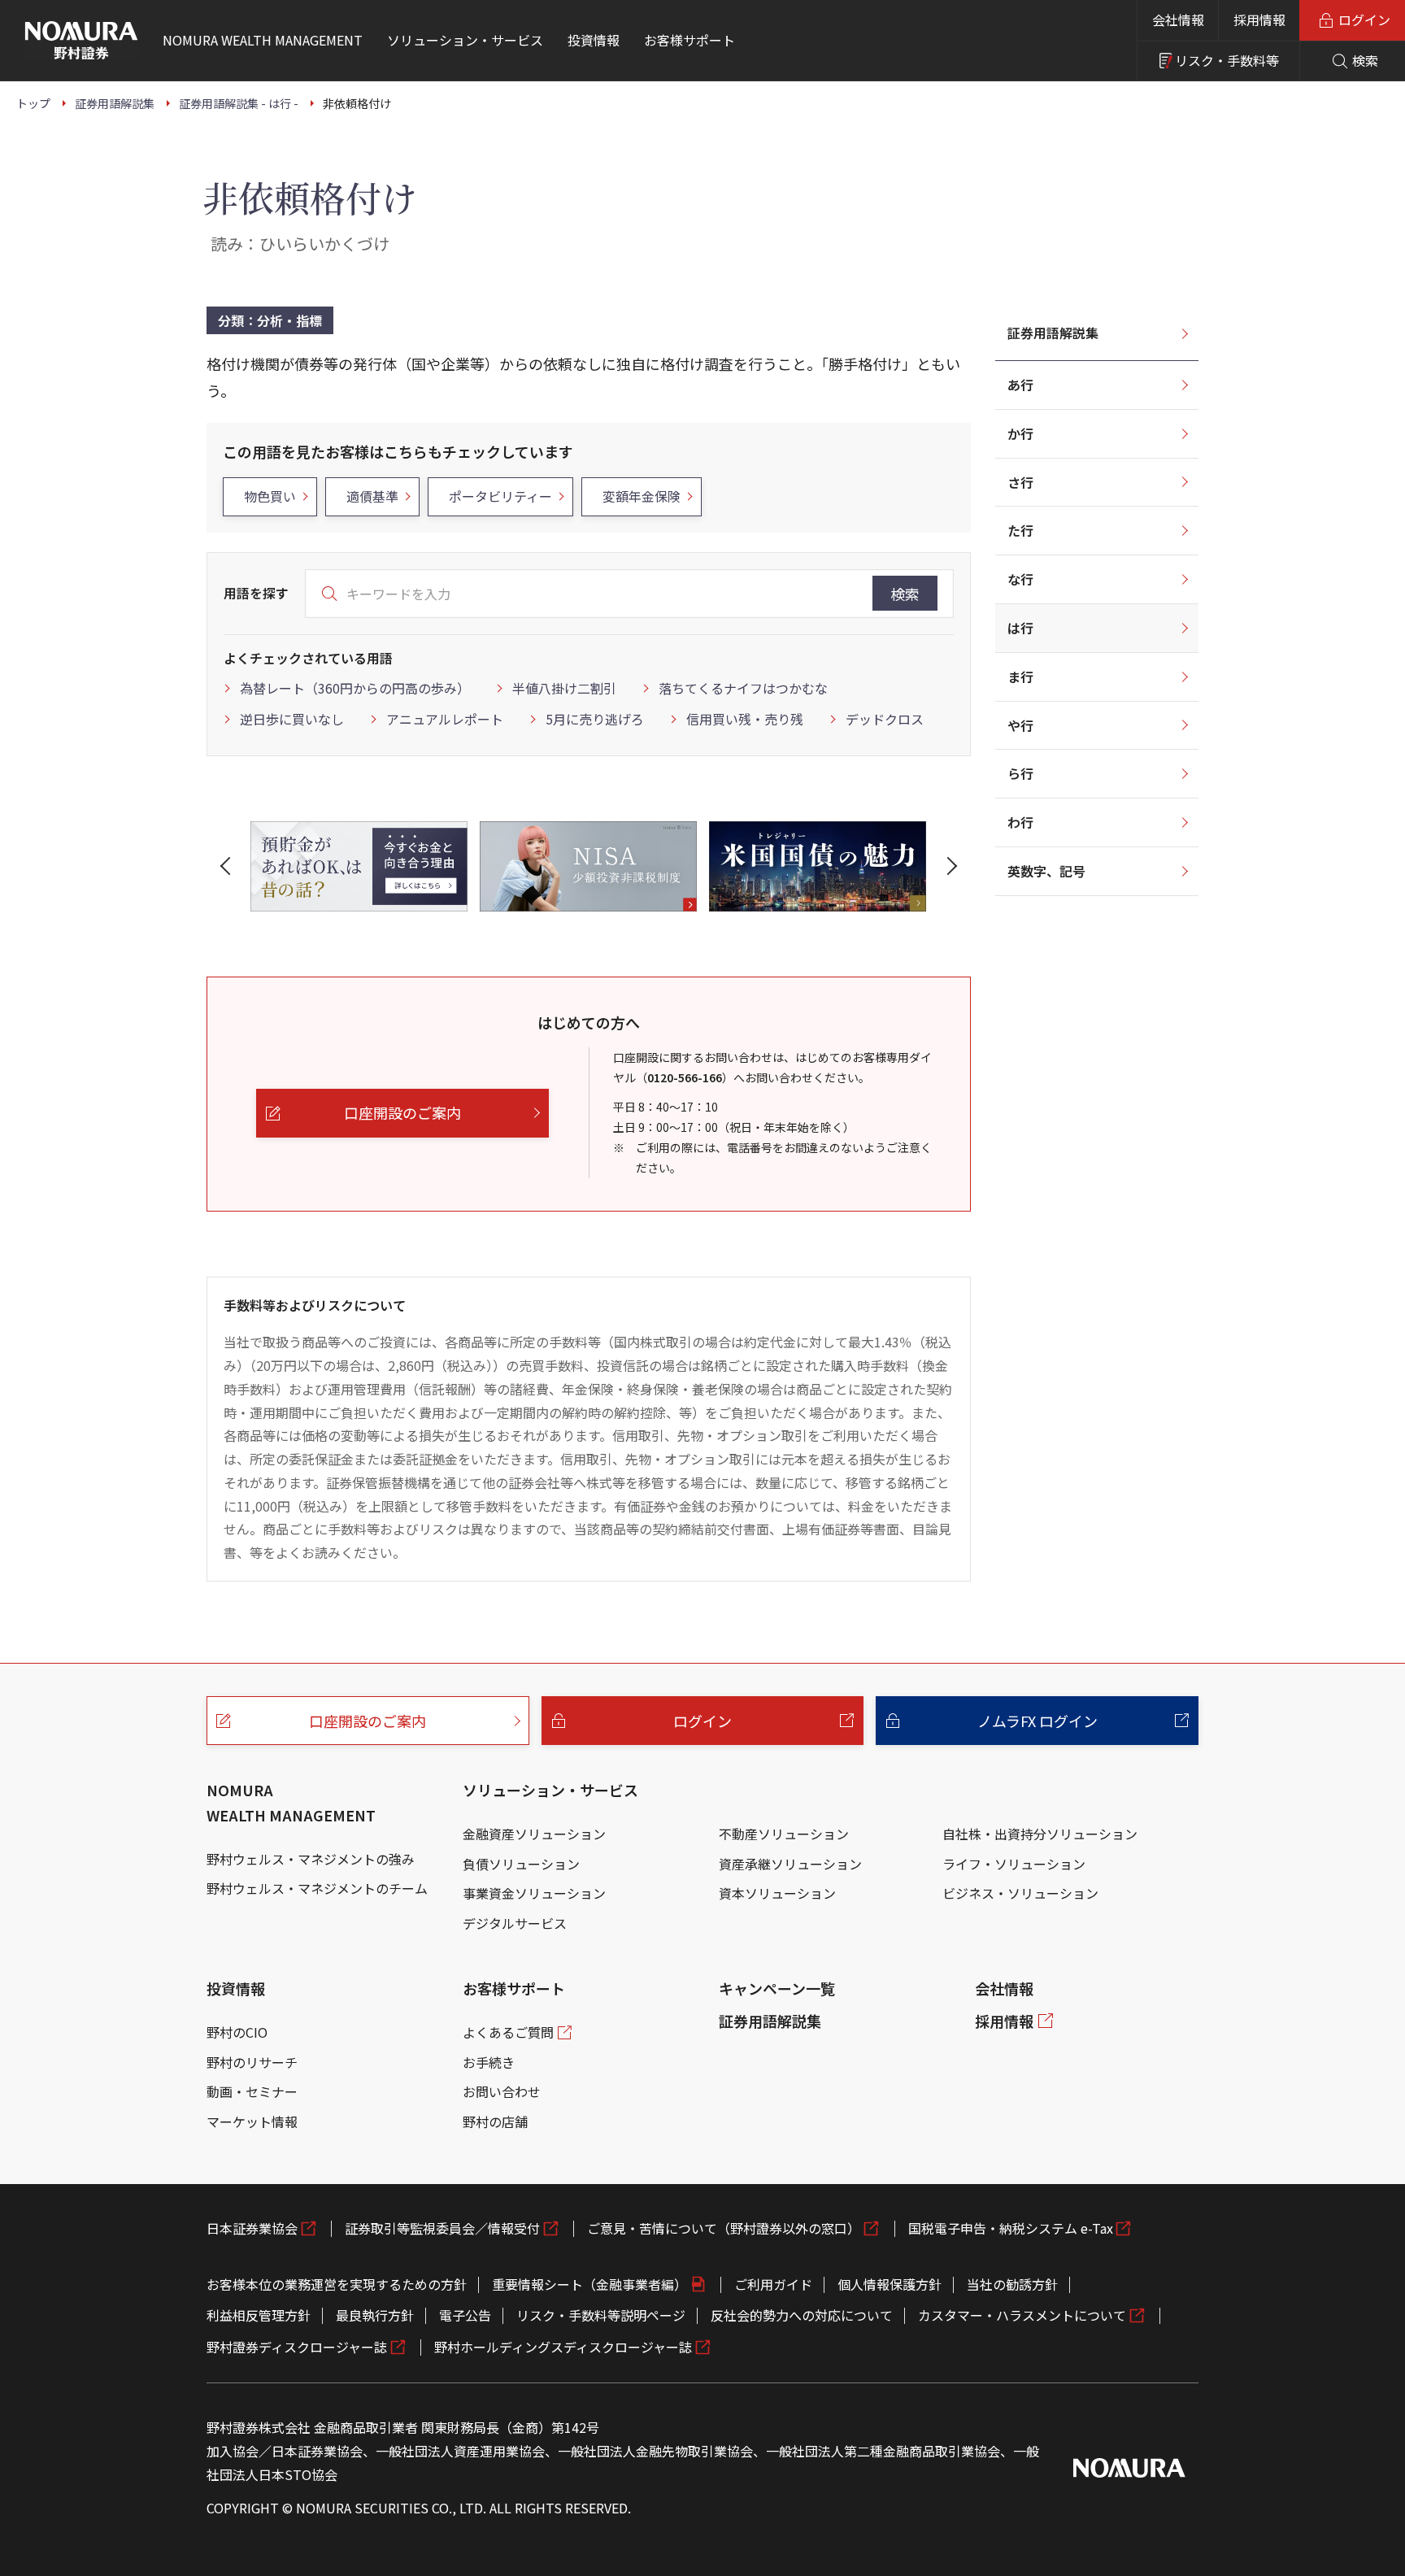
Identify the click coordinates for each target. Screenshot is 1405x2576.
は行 (1020, 628)
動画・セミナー (252, 2091)
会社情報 (1178, 20)
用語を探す (256, 593)
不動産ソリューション (784, 1834)
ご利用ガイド (773, 2284)
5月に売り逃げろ (595, 719)
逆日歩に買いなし (292, 719)
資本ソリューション (777, 1893)
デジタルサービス (515, 1923)
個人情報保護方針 (890, 2284)
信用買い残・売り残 (745, 719)
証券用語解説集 (1053, 333)
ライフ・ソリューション (1014, 1864)
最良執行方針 (375, 2315)
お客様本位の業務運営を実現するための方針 (337, 2284)
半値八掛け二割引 (564, 688)
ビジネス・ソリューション (1020, 1893)
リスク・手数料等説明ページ (601, 2315)
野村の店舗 (495, 2121)
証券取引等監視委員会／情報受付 (442, 2228)
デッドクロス (885, 719)
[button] (228, 866)
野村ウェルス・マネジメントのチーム (317, 1888)
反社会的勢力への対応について (802, 2315)
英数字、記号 (1046, 871)
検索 (905, 594)
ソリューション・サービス (550, 1790)
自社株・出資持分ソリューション (1040, 1834)
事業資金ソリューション (534, 1893)
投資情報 (236, 1988)
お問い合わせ (502, 2091)
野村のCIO (237, 2032)
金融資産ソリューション (534, 1834)
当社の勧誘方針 (1012, 2284)
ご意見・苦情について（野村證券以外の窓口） (724, 2228)
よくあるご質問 (508, 2032)
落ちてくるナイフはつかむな (743, 688)
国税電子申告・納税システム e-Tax (1011, 2228)
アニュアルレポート (445, 719)
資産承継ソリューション (790, 1864)
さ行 (1020, 482)
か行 (1020, 433)
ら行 (1020, 773)
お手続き (489, 2062)
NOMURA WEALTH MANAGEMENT (291, 1802)
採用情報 (1259, 20)
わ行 (1020, 822)
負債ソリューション (521, 1864)
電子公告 (465, 2315)
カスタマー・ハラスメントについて (1022, 2315)
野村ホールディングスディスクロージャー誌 (563, 2347)
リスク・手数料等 (1227, 60)
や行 (1020, 725)
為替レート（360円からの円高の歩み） (355, 688)
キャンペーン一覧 (777, 1988)
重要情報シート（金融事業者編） (589, 2284)
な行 (1020, 579)
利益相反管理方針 (259, 2315)
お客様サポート (514, 1988)
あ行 (1020, 385)
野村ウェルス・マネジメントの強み (311, 1859)
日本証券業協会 (252, 2228)
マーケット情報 (252, 2121)
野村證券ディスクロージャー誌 (297, 2347)
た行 (1020, 530)
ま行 (1020, 677)
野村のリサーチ (252, 2062)
